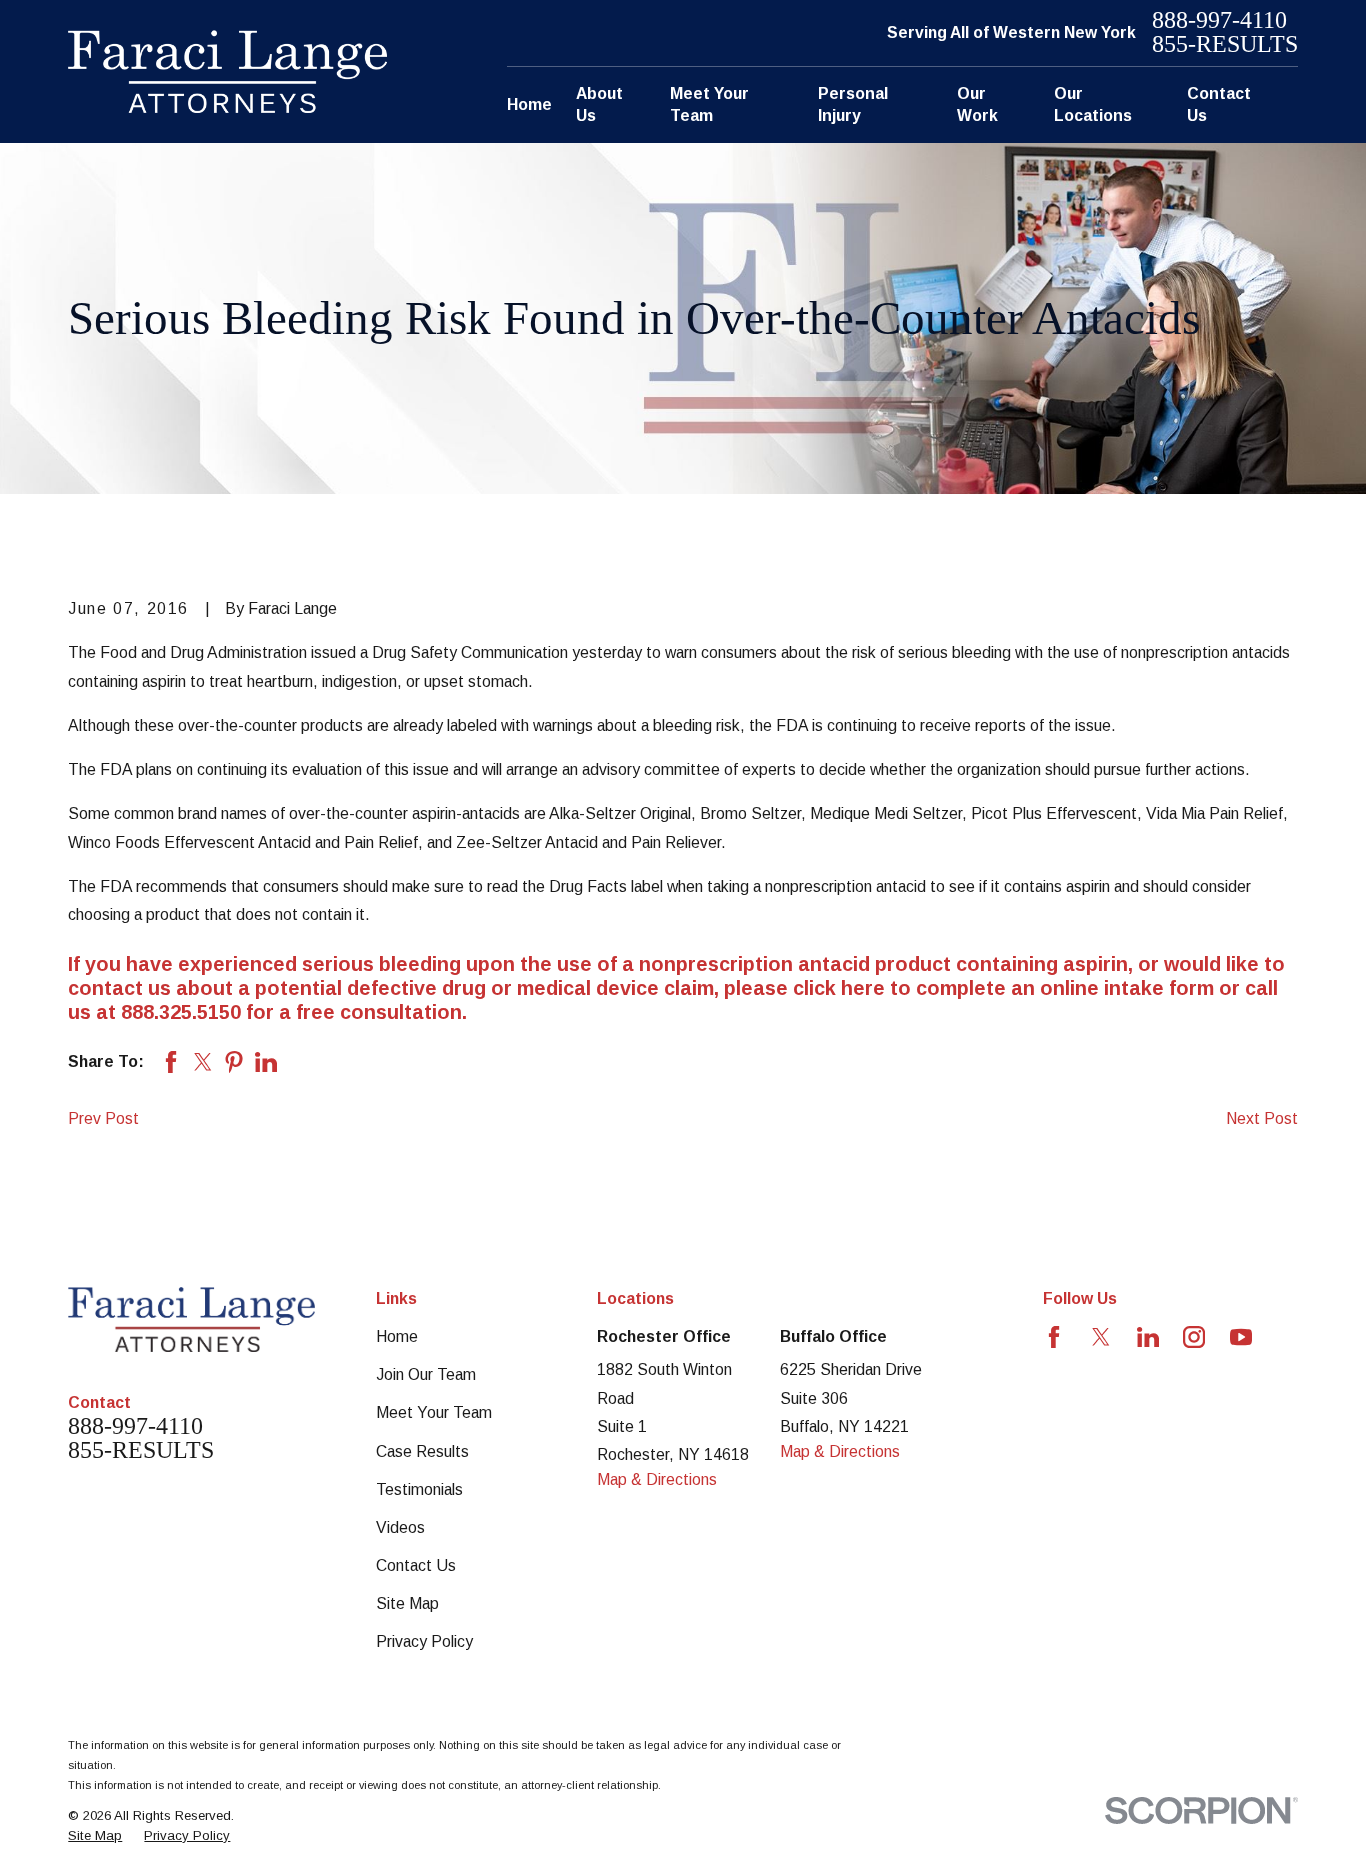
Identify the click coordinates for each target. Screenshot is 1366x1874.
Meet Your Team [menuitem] (709, 104)
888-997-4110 (1219, 21)
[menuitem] (95, 1836)
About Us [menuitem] (599, 104)
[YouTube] (1241, 1337)
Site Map (407, 1603)
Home (397, 1336)
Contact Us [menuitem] (1219, 104)
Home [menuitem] (529, 104)
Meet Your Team (434, 1412)
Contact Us (416, 1565)
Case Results (422, 1451)
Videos (400, 1527)
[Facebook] (1054, 1337)
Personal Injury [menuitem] (853, 104)
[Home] (227, 71)
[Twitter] (1101, 1337)
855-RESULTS (1225, 45)
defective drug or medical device (503, 988)
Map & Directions (657, 1479)
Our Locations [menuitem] (1093, 104)
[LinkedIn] (1148, 1337)
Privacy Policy (424, 1641)
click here (839, 988)
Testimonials (419, 1489)
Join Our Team (426, 1374)
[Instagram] (1194, 1337)
